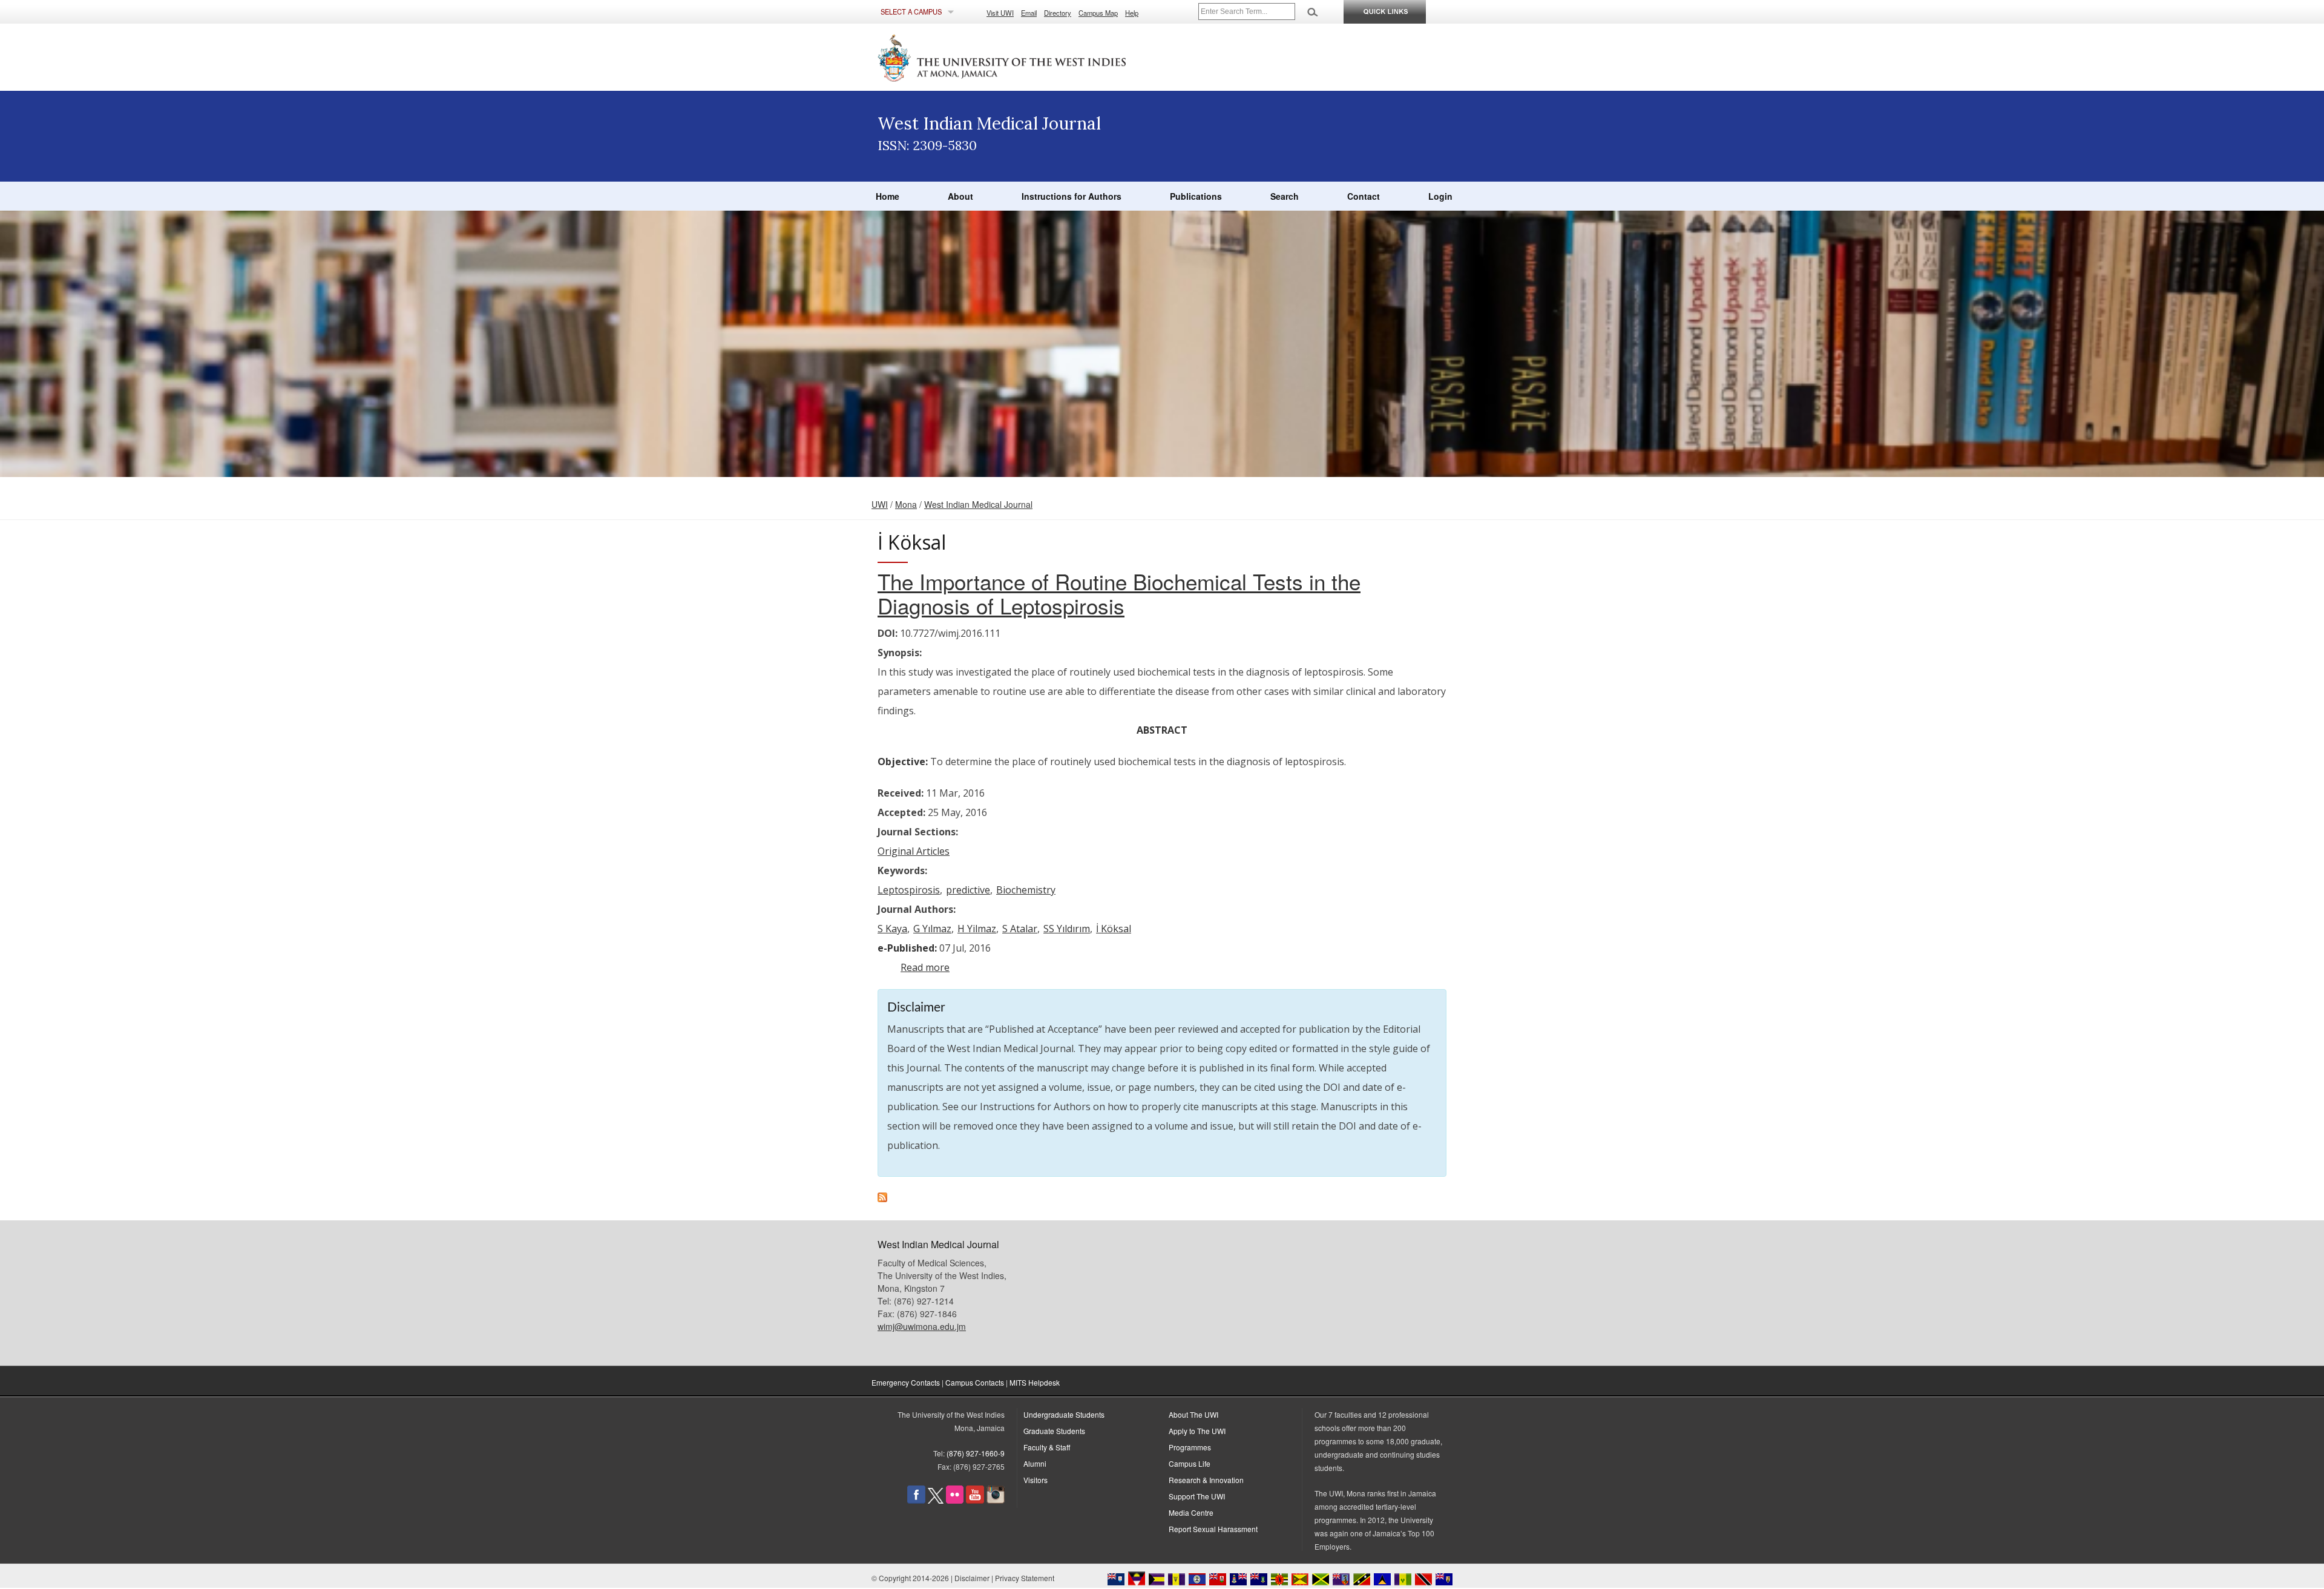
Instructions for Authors (1072, 196)
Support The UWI (1197, 1496)
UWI (880, 504)
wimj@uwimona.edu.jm (922, 1326)
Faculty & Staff (1047, 1447)
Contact (1364, 196)
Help (1132, 13)
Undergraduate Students (1064, 1414)
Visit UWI (1000, 13)
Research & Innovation (1206, 1480)
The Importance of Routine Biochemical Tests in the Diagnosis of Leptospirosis (1119, 593)
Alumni (1035, 1463)
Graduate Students (1054, 1431)
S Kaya (892, 929)
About (960, 196)
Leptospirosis (909, 890)
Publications (1196, 196)
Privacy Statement (1025, 1578)
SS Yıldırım (1067, 929)
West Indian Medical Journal (978, 504)
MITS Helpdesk (1035, 1382)
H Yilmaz (977, 929)
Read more (925, 967)
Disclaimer (972, 1578)
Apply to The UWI (1197, 1431)
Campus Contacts (975, 1382)
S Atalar (1020, 929)
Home (888, 196)
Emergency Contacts (906, 1382)
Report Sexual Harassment (1213, 1529)
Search (1285, 196)
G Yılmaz (932, 929)
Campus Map (1098, 13)
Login (1440, 196)
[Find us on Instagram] (996, 1500)
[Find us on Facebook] (916, 1500)
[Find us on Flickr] (955, 1500)
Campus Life (1190, 1463)
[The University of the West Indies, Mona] (1035, 57)
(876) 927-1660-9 (976, 1453)
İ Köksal (1114, 929)
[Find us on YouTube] (975, 1500)
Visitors (1036, 1480)
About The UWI (1193, 1414)
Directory (1058, 13)
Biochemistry (1026, 890)
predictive (968, 890)
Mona (906, 504)
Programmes (1190, 1447)
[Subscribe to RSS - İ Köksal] (882, 1199)
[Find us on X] (936, 1500)
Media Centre (1191, 1512)
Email (1029, 13)
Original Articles (914, 851)
